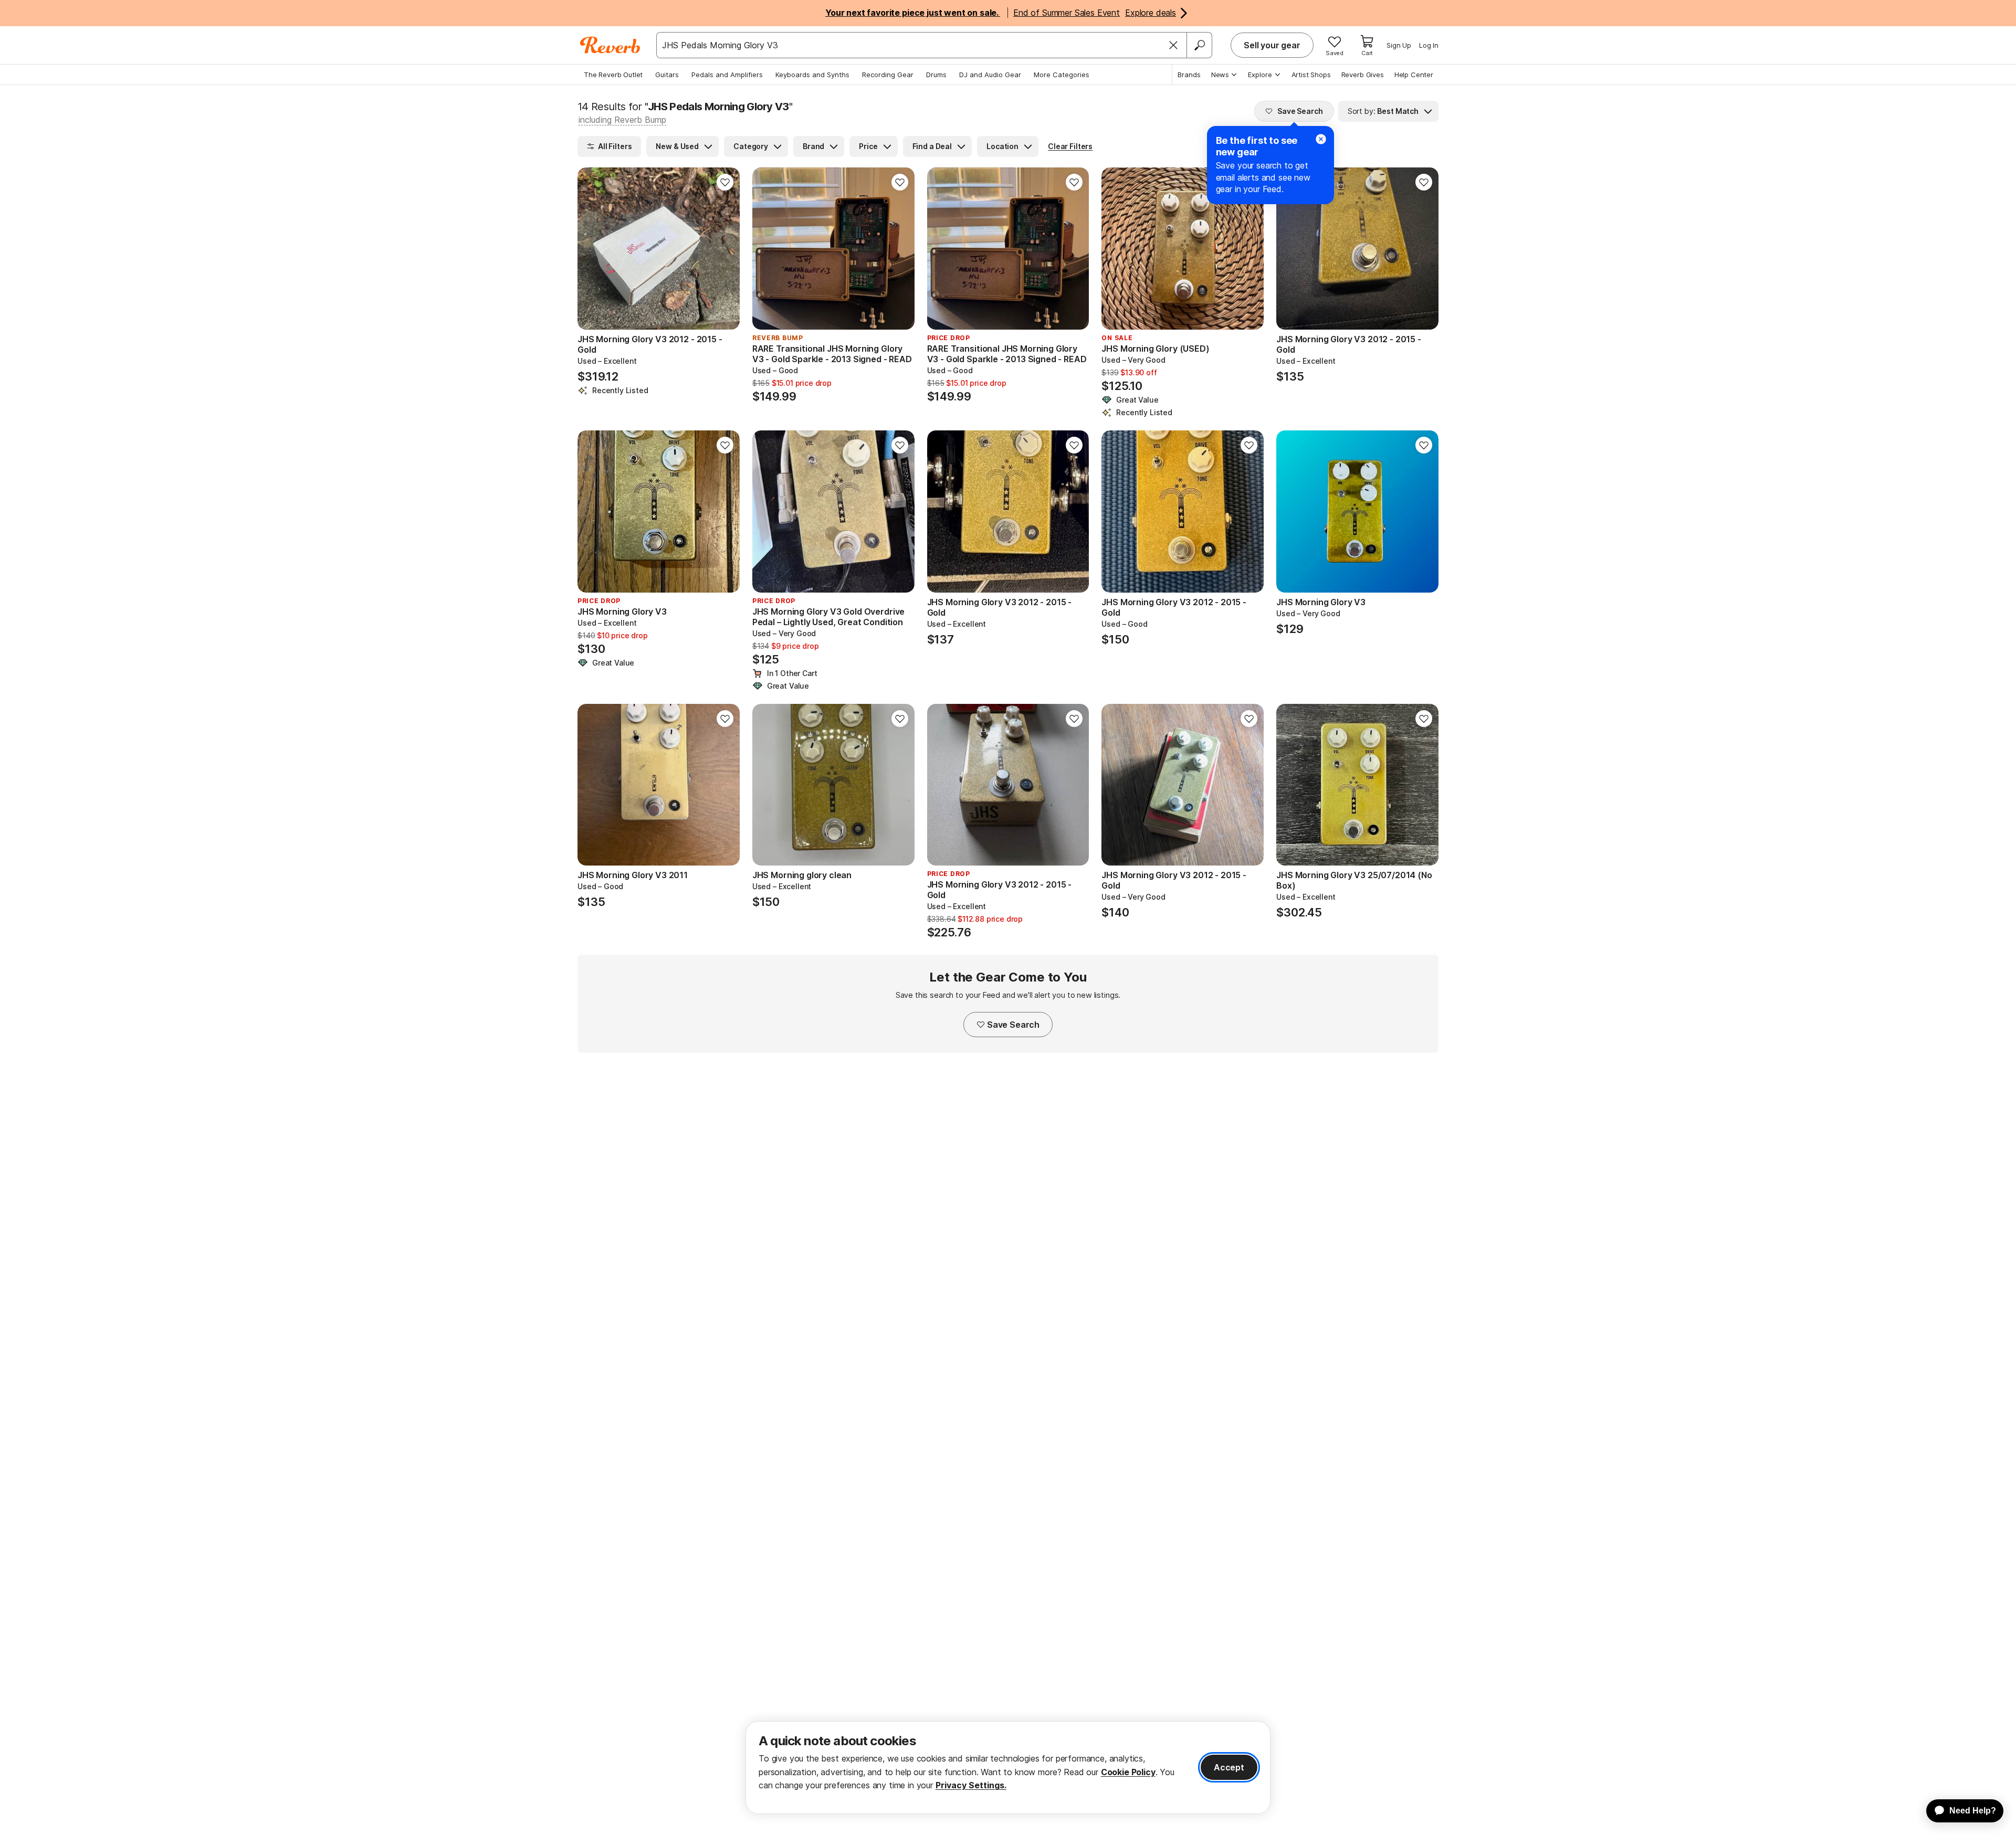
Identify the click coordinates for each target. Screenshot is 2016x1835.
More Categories (1062, 75)
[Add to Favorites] (725, 182)
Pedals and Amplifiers (727, 75)
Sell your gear (1272, 45)
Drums (936, 75)
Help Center (1414, 75)
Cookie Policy (1128, 1772)
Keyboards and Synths (812, 75)
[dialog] (1008, 1768)
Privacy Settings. (971, 1785)
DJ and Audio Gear (990, 75)
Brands (1189, 75)
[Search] (1199, 45)
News (1220, 75)
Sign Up (1399, 45)
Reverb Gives (1363, 75)
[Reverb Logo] (610, 45)
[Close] (1173, 45)
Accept (1229, 1767)
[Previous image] (592, 249)
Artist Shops (1311, 75)
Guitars (667, 75)
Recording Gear (888, 75)
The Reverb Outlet (613, 75)
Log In (1429, 45)
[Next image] (725, 249)
